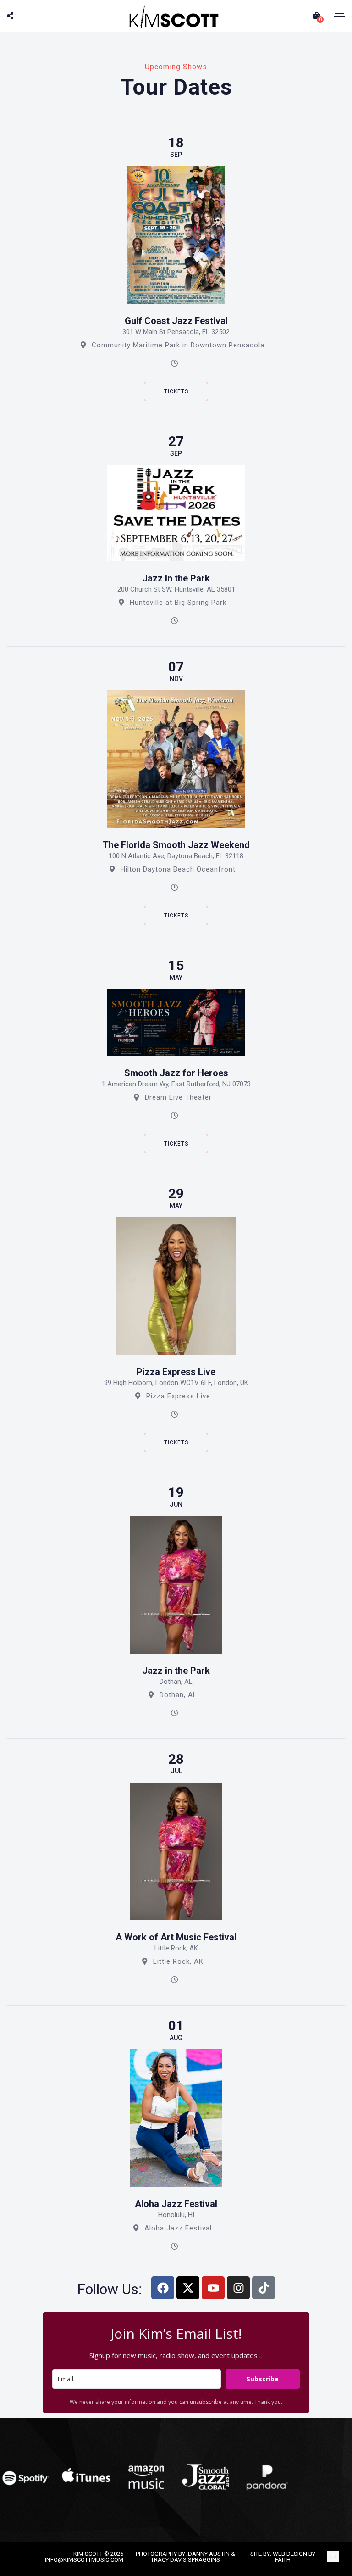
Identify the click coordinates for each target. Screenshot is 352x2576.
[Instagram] (238, 2288)
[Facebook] (163, 2288)
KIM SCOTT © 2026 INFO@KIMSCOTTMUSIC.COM (84, 2557)
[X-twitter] (188, 2288)
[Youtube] (213, 2288)
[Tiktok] (264, 2288)
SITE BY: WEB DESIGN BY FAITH (283, 2557)
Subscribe (263, 2379)
